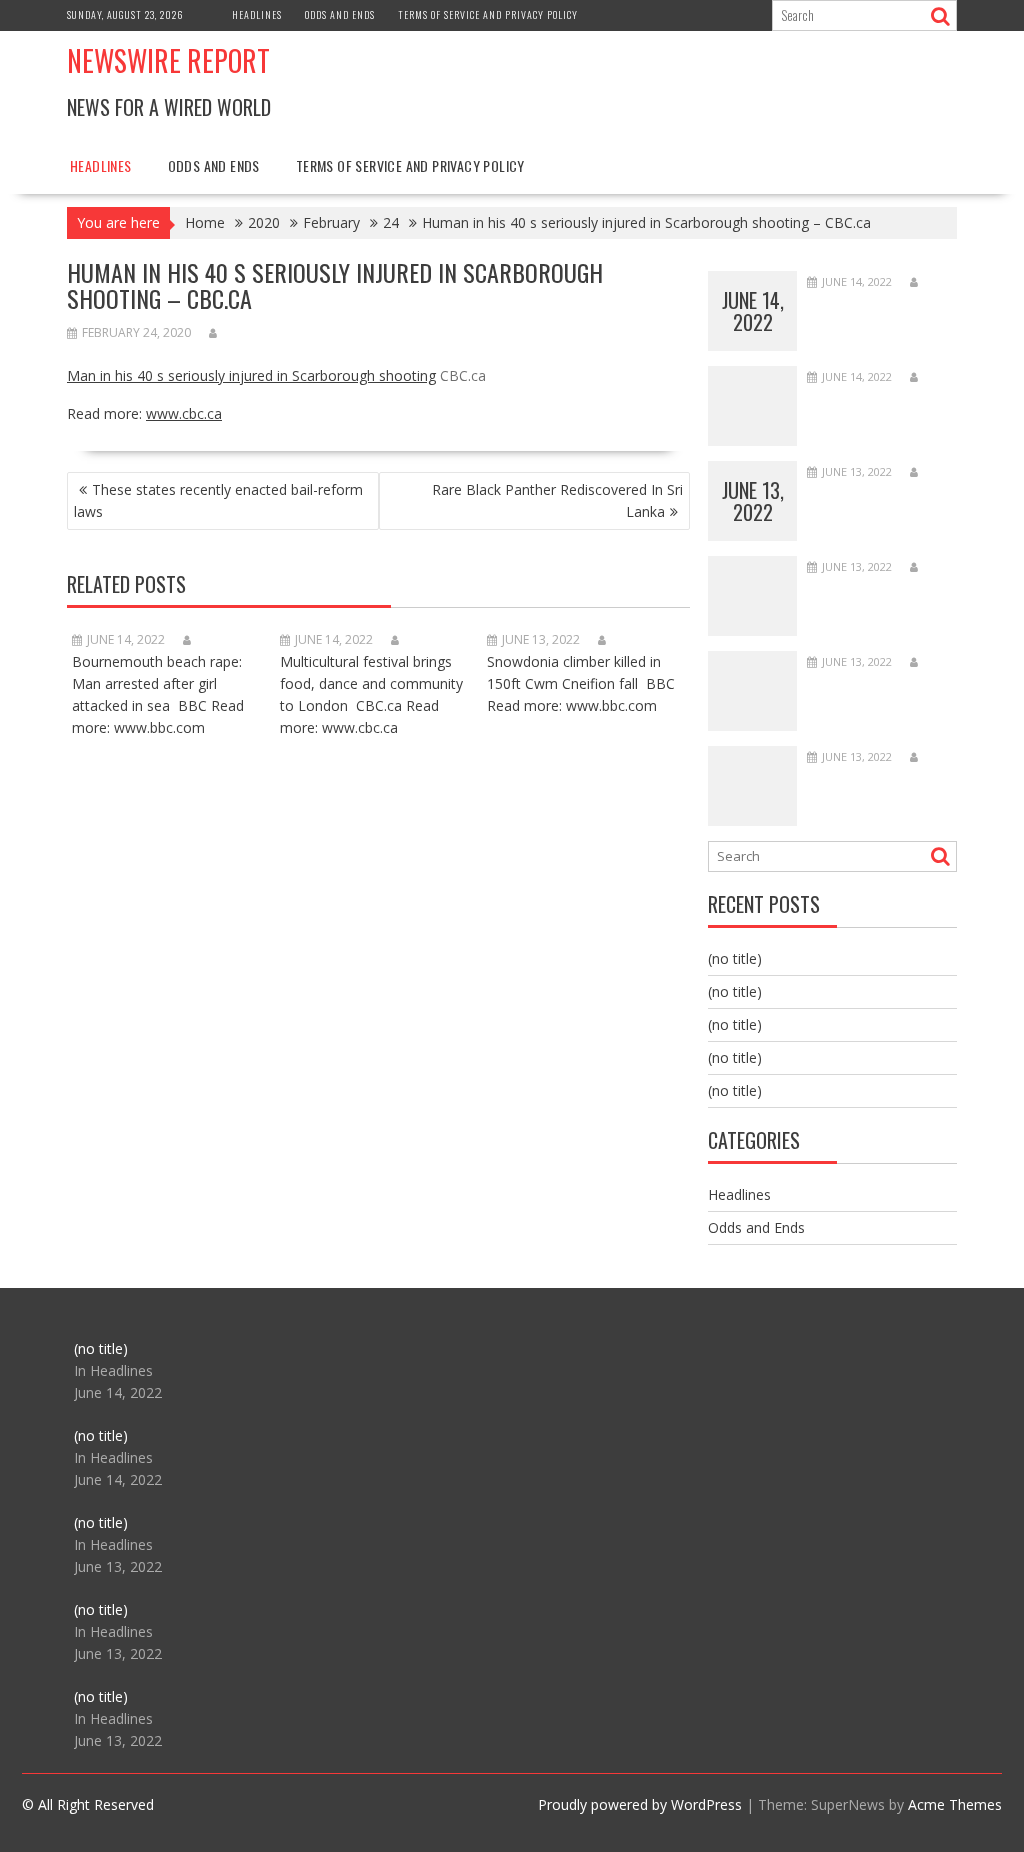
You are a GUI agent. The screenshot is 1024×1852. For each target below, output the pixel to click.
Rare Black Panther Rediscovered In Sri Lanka (557, 500)
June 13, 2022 (753, 501)
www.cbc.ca (184, 413)
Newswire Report (168, 60)
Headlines (257, 14)
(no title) (735, 958)
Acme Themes (955, 1804)
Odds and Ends (340, 14)
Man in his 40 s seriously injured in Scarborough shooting (251, 375)
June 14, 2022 (753, 311)
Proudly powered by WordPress (640, 1804)
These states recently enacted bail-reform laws (218, 500)
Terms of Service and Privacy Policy (488, 14)
